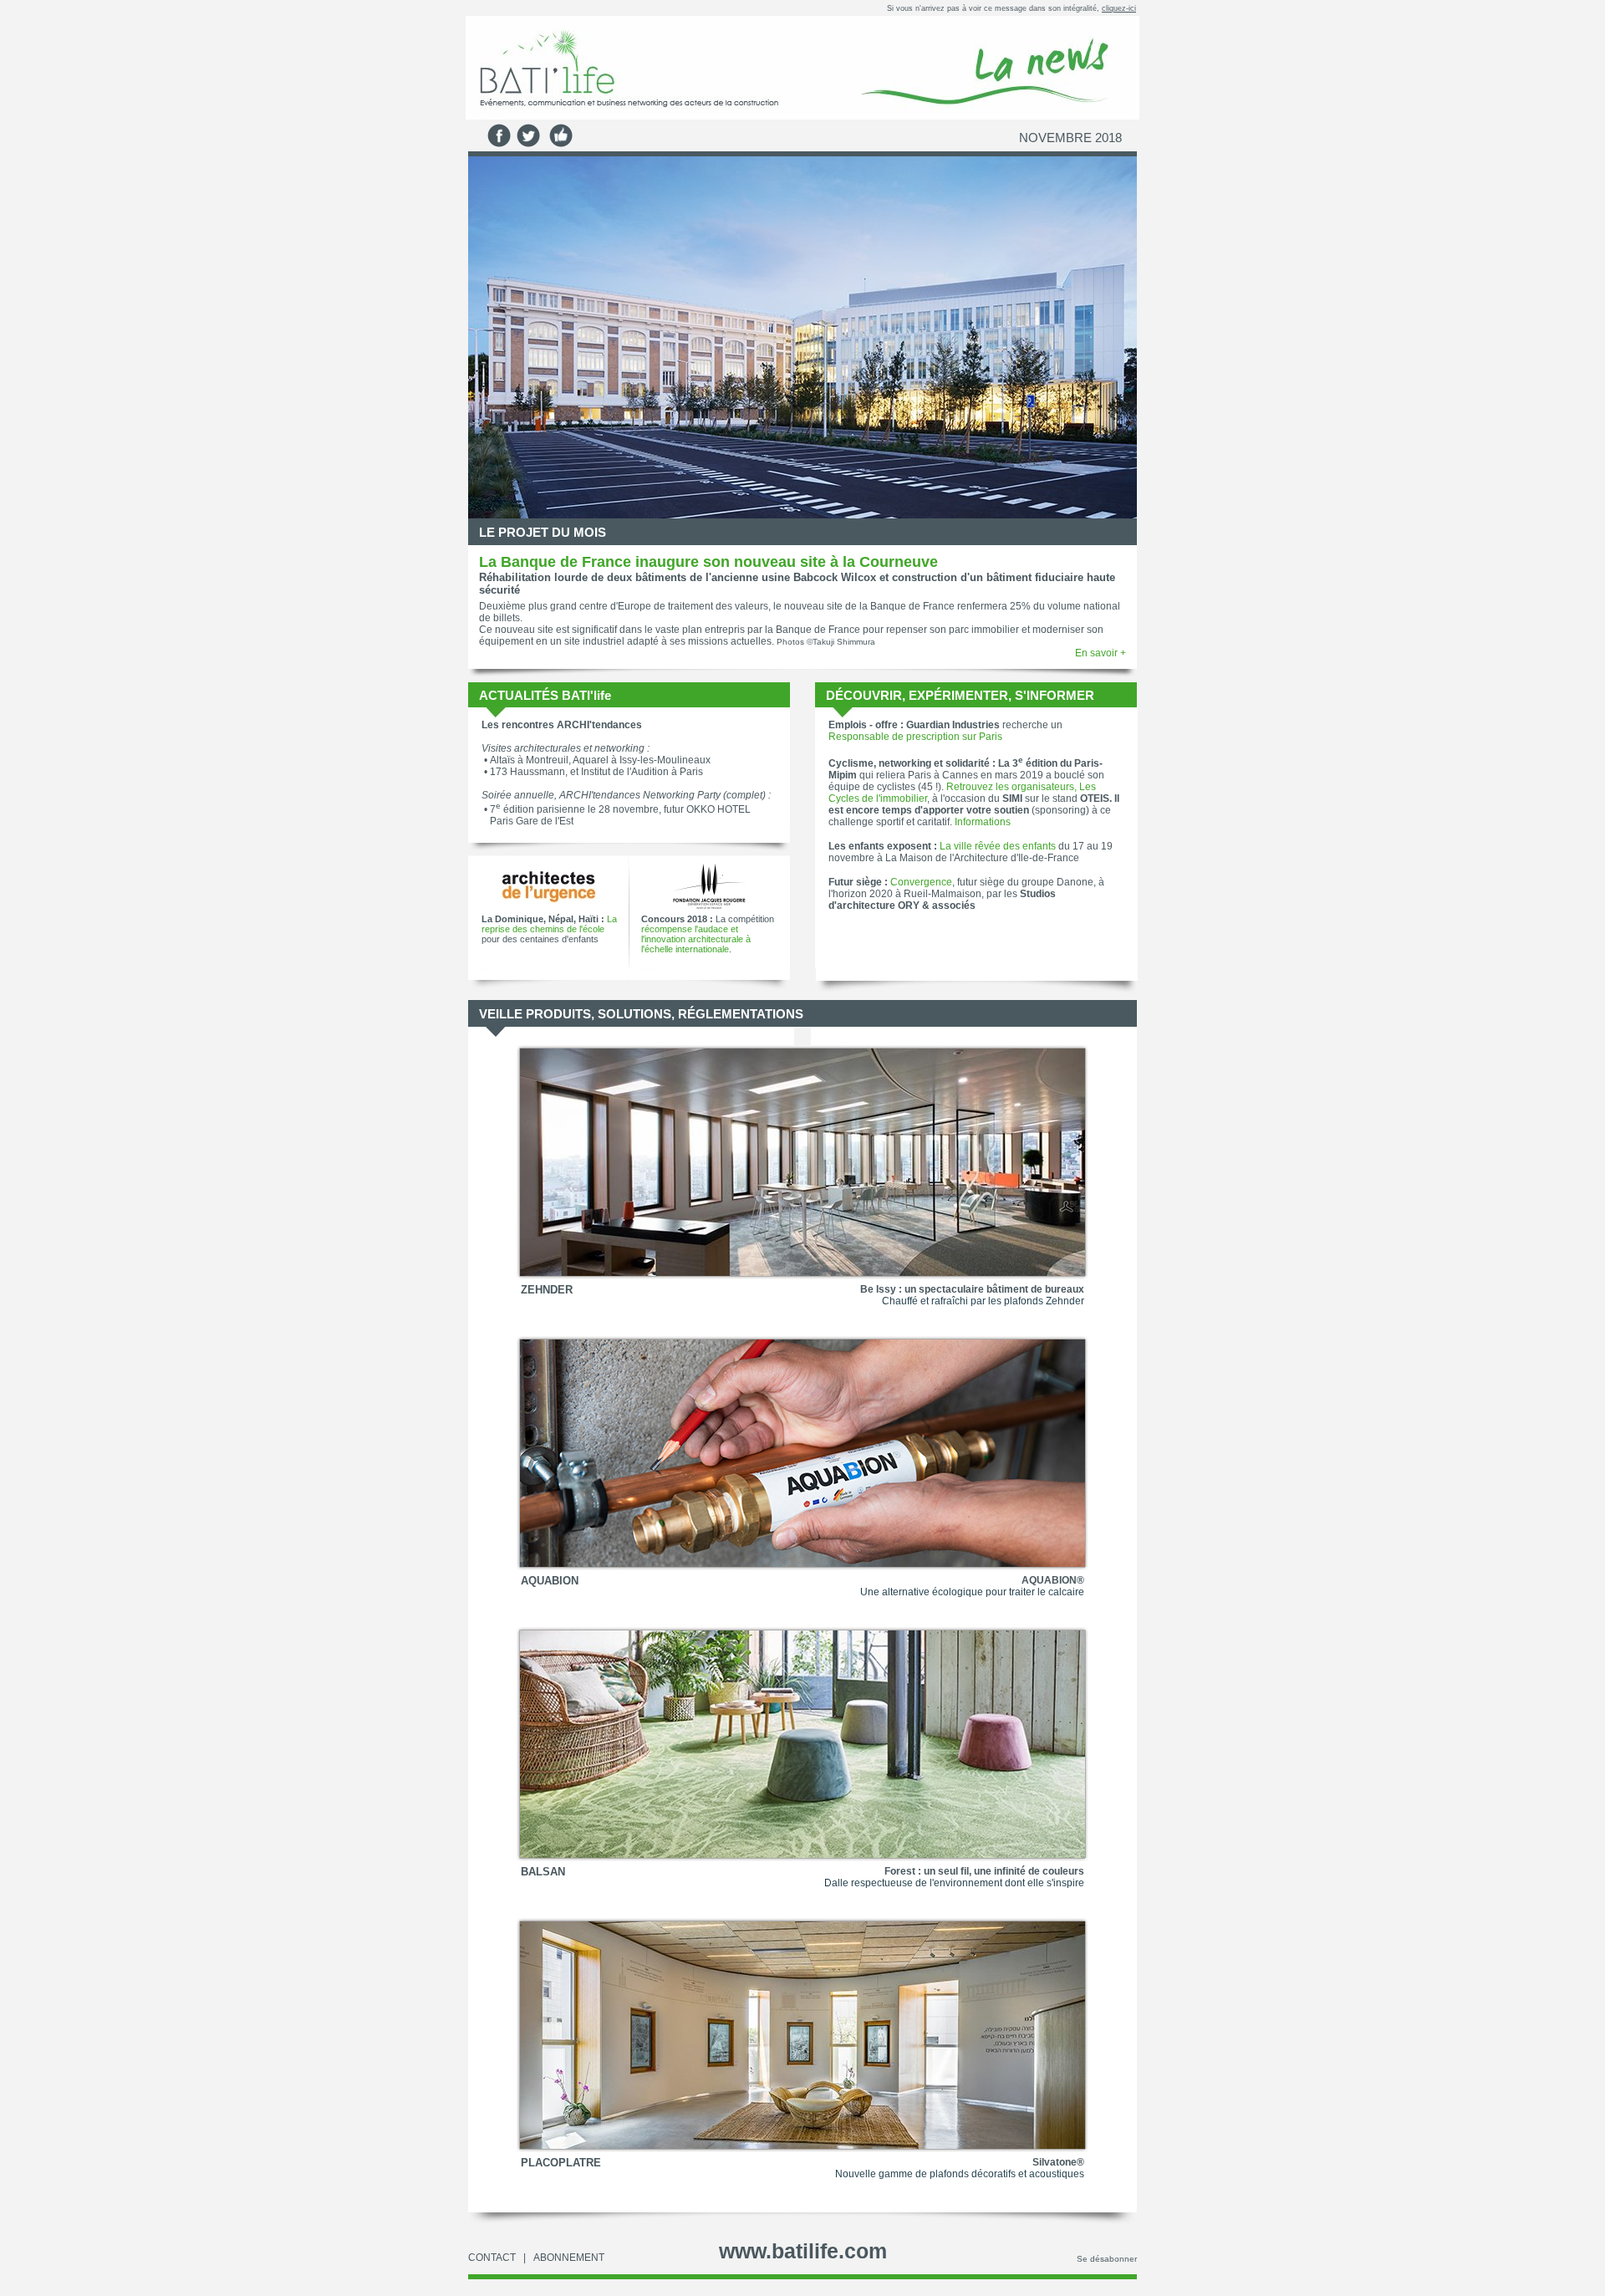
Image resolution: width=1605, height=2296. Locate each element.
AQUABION (550, 1581)
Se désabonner (1107, 2259)
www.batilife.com (803, 2251)
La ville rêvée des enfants (998, 846)
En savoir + (1101, 653)
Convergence (921, 882)
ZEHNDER (547, 1290)
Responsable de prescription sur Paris (915, 737)
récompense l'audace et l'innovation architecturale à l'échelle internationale (696, 939)
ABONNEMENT (569, 2258)
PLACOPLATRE (561, 2163)
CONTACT (492, 2258)
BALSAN (543, 1872)
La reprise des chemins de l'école (549, 924)
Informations (983, 822)
